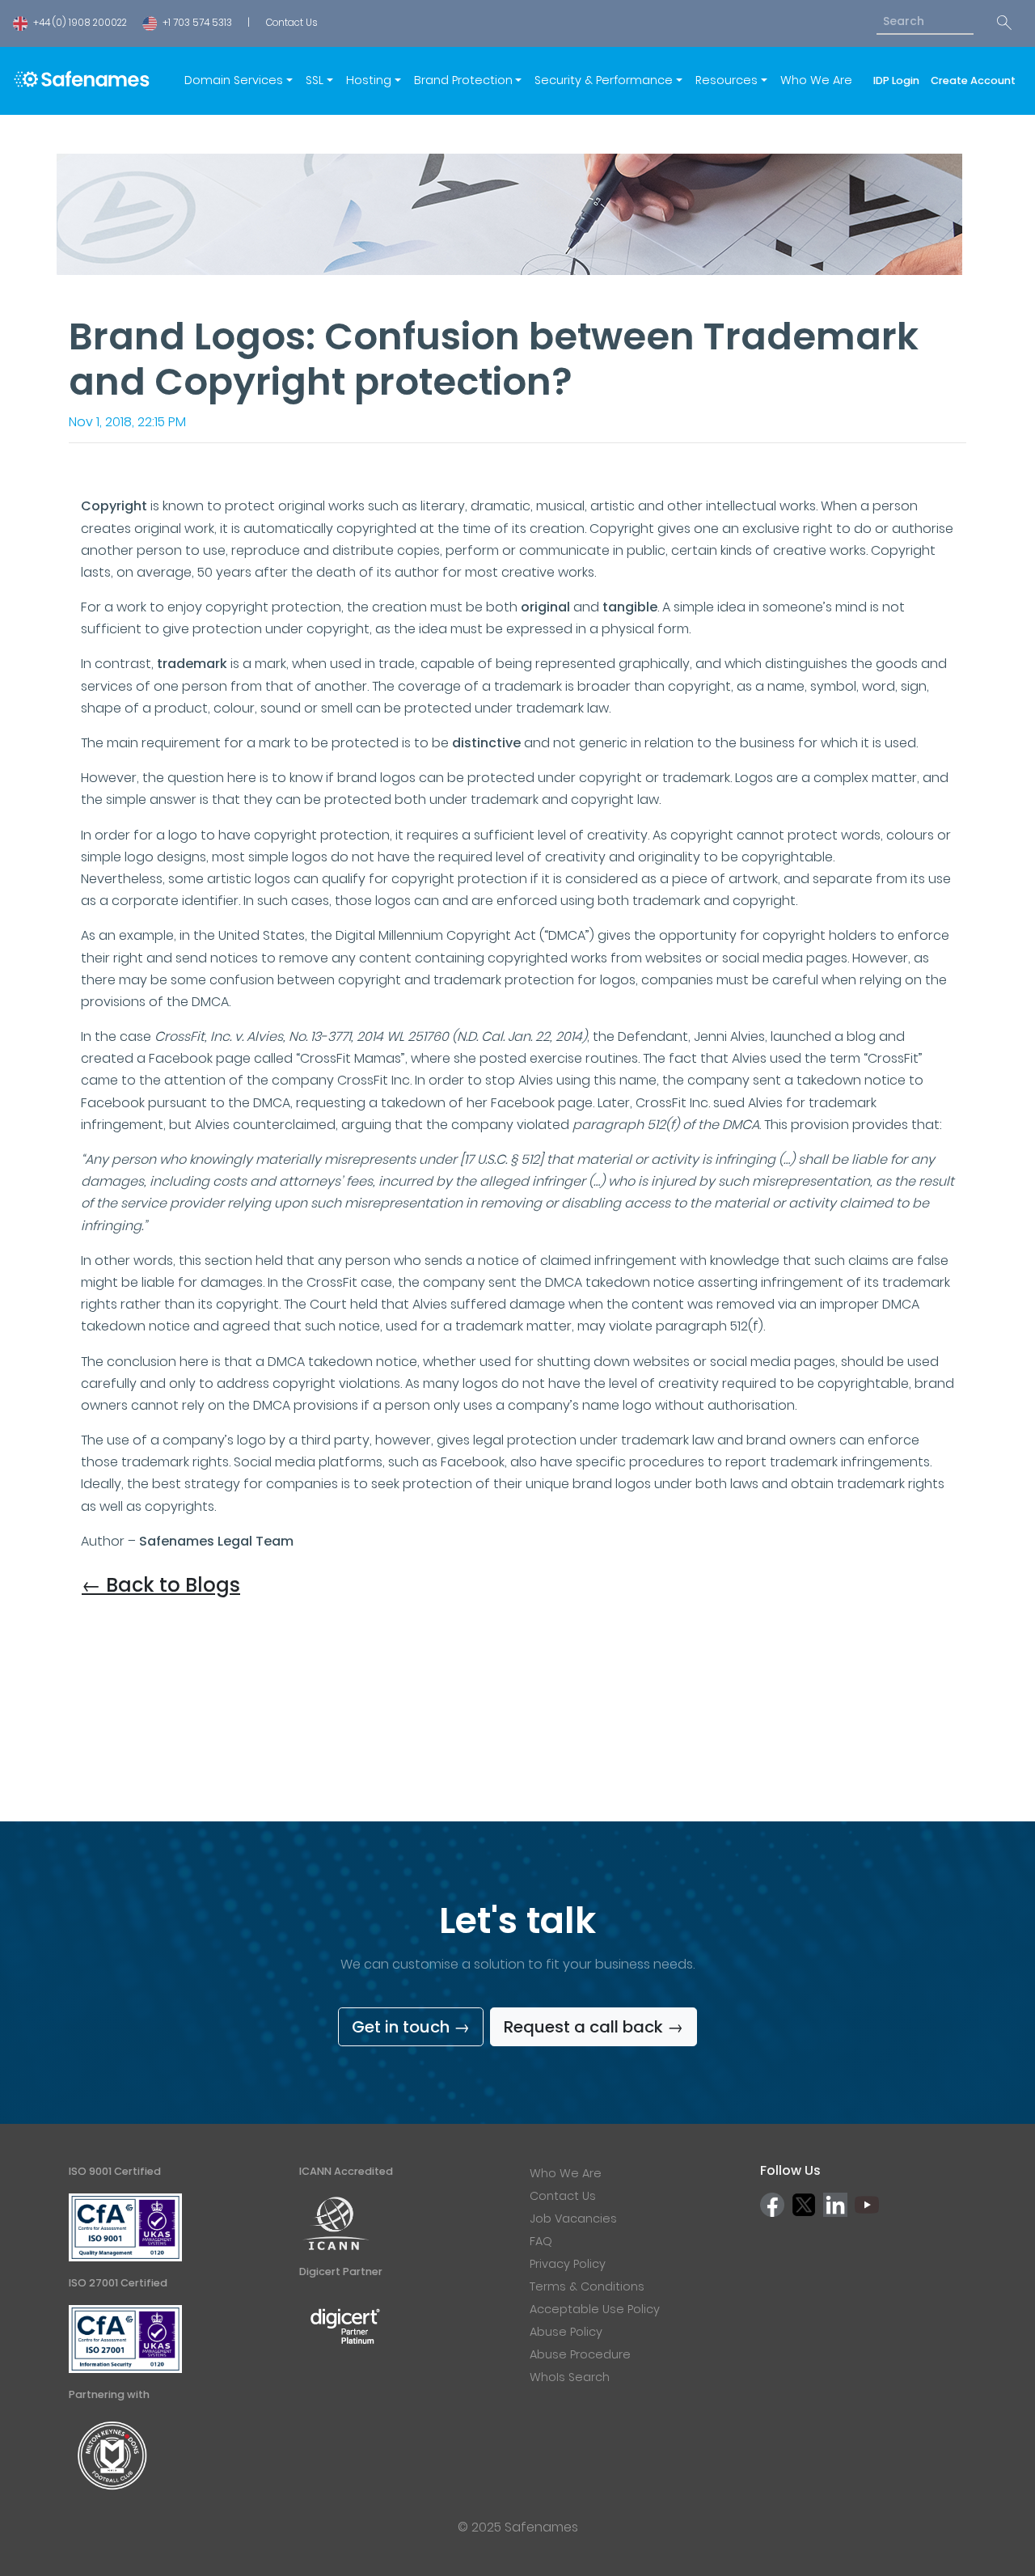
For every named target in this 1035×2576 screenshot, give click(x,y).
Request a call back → (594, 2027)
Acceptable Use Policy (595, 2309)
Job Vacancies (573, 2219)
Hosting (369, 80)
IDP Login (899, 80)
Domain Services (234, 80)
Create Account (973, 80)
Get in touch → (411, 2027)
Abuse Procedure (580, 2354)
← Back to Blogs (161, 1585)
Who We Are (816, 80)
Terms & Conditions (587, 2286)
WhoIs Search (570, 2377)
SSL (315, 80)
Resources (727, 80)
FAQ (541, 2241)
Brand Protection (463, 80)
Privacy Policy (568, 2264)
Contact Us (291, 23)
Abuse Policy (566, 2332)
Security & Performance (604, 80)
